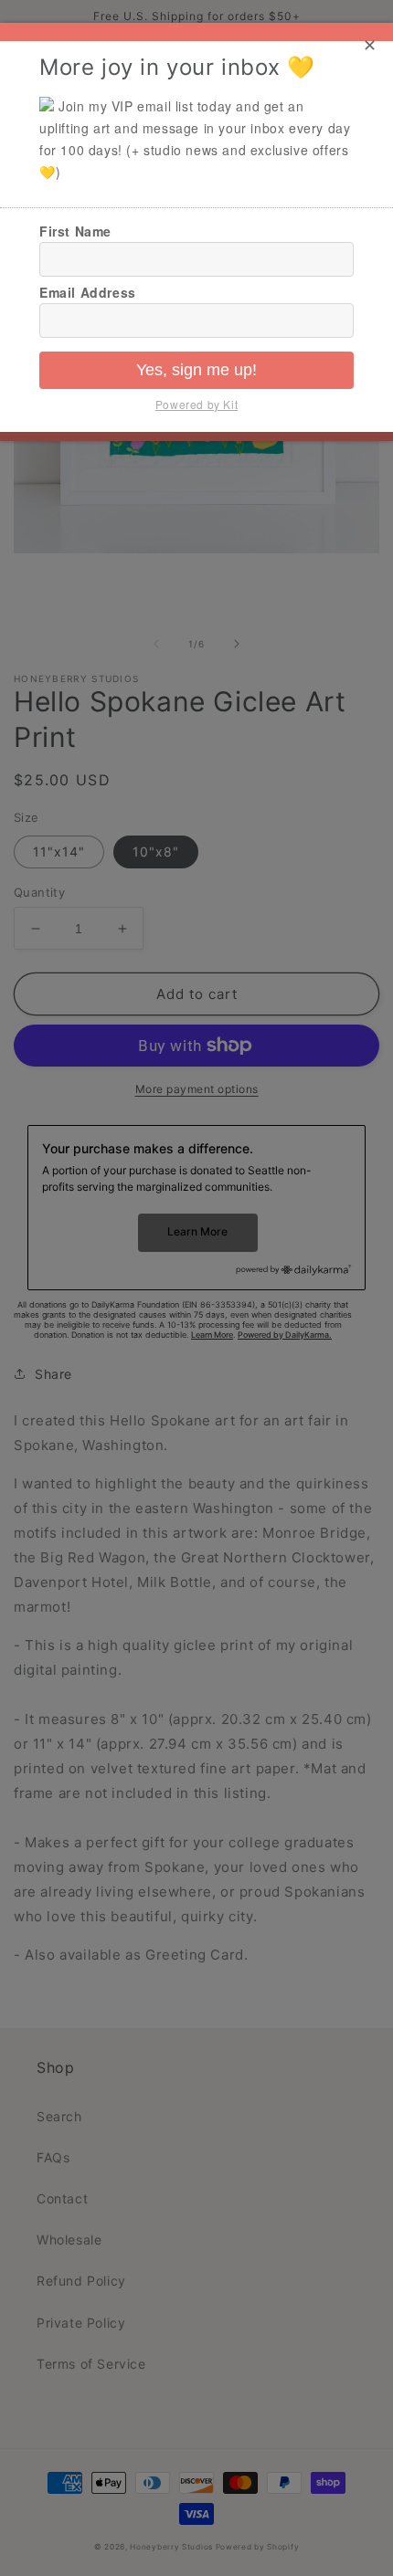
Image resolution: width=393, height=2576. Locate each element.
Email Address (88, 292)
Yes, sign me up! (196, 370)
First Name (75, 231)
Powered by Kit (196, 404)
